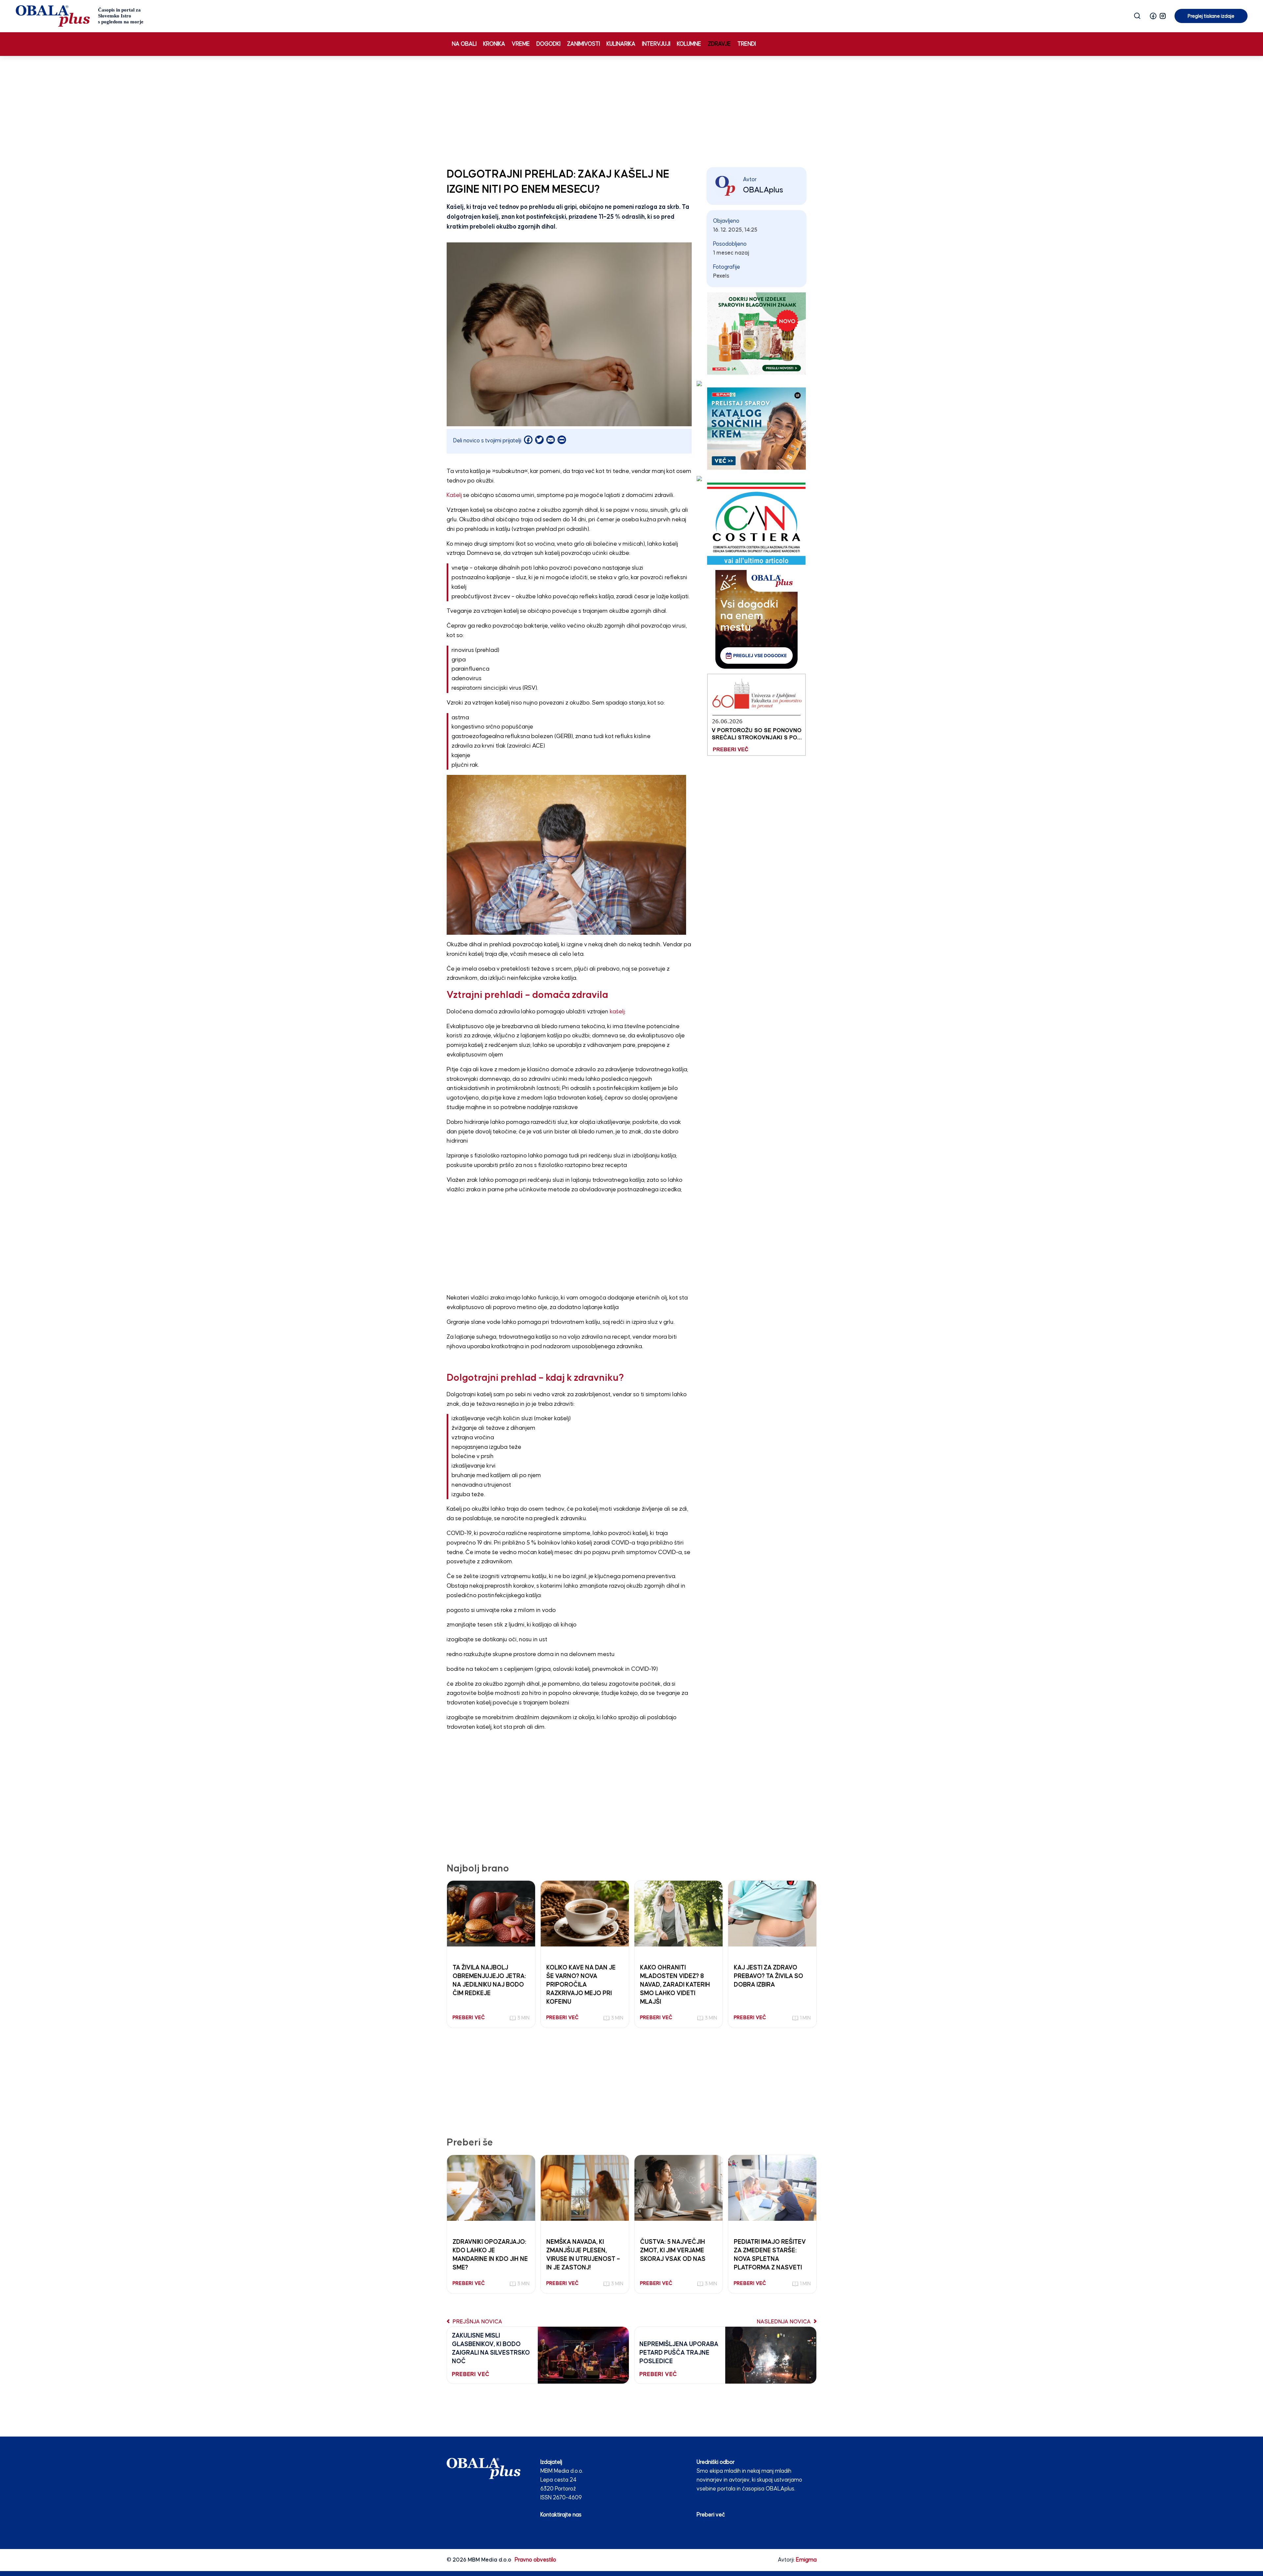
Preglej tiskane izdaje (1211, 16)
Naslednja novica (784, 2322)
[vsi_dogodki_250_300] (756, 619)
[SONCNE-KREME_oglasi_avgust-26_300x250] (756, 428)
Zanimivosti (583, 44)
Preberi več (711, 2515)
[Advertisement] (631, 110)
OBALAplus (763, 190)
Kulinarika (621, 44)
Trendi (747, 44)
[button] (1153, 16)
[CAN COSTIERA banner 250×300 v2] (756, 523)
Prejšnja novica (477, 2322)
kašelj (617, 1012)
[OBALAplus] (80, 16)
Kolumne (689, 44)
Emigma (806, 2560)
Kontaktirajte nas (561, 2515)
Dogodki (548, 44)
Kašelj (454, 495)
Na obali (464, 44)
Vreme (521, 44)
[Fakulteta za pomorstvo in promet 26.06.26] (756, 715)
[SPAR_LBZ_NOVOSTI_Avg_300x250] (756, 333)
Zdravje (719, 44)
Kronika (494, 44)
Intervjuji (656, 44)
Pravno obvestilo (535, 2560)
